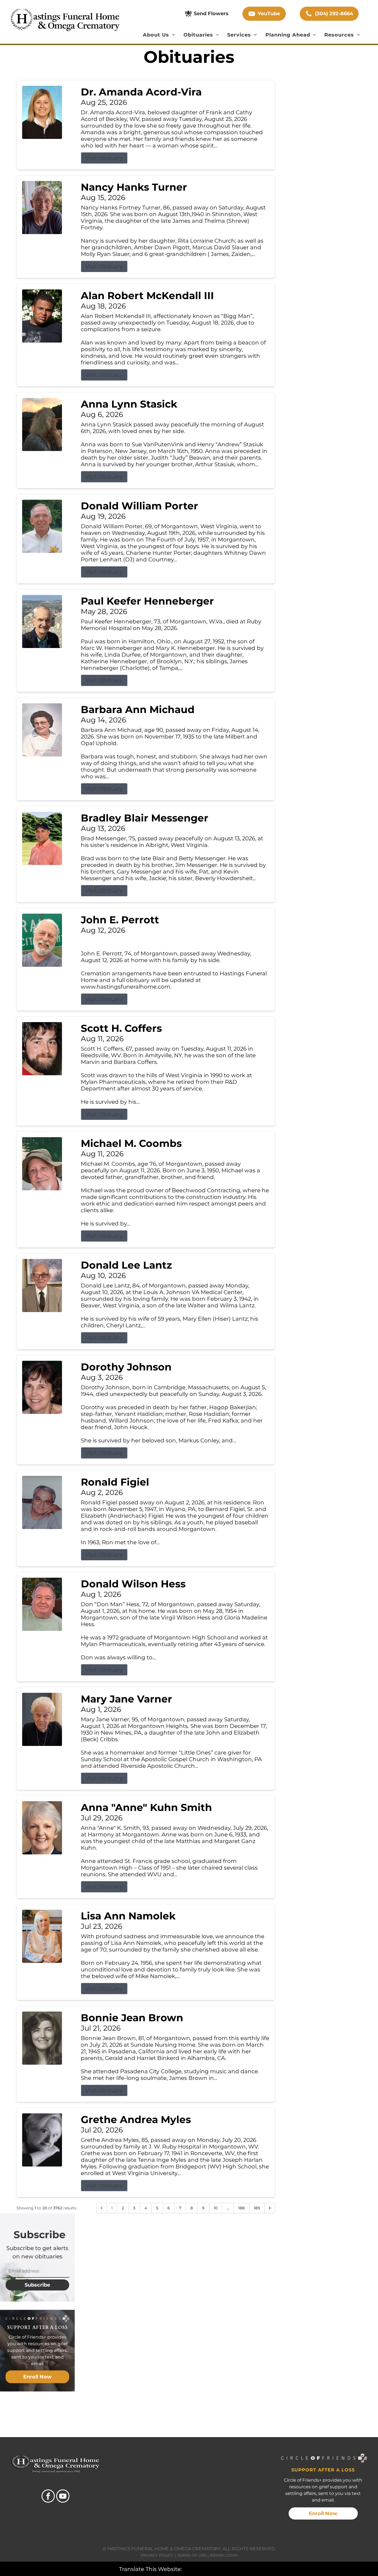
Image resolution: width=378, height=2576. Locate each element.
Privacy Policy (157, 2555)
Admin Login (224, 2555)
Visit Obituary (104, 158)
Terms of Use (192, 2555)
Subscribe (37, 2285)
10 (216, 2208)
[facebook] (48, 2497)
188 (241, 2208)
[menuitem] (159, 35)
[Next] (270, 2208)
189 (257, 2208)
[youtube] (63, 2497)
